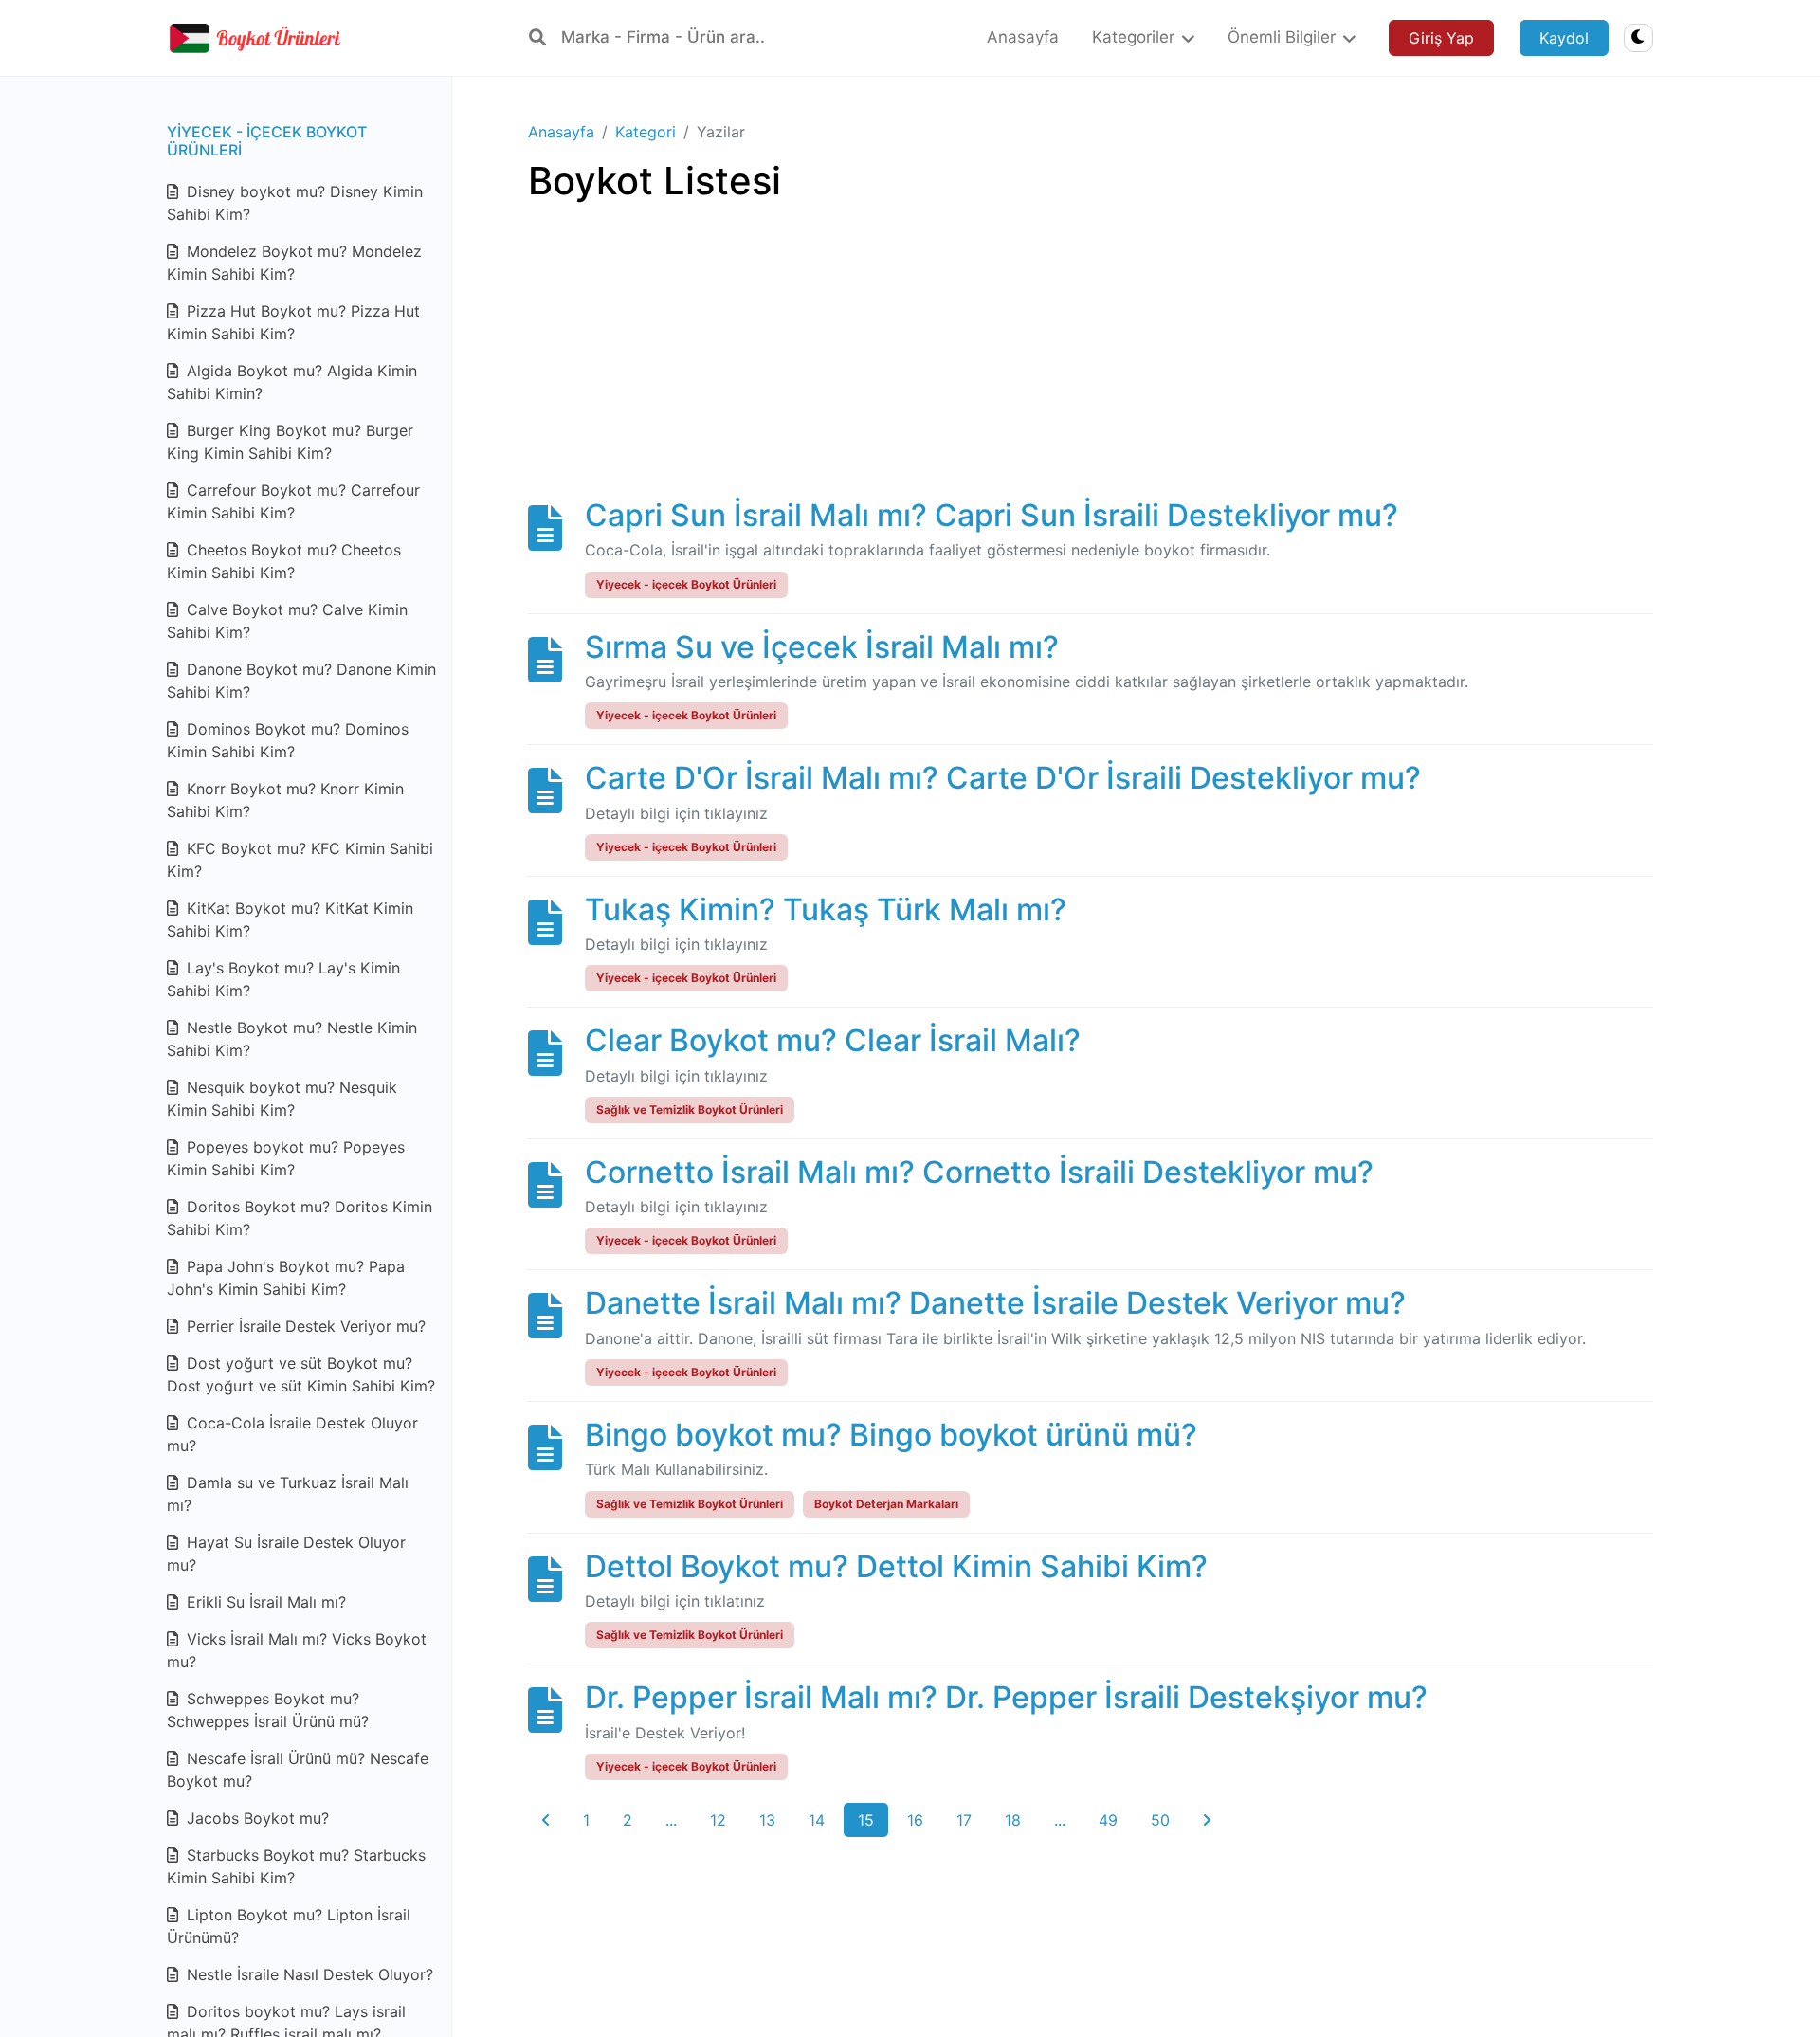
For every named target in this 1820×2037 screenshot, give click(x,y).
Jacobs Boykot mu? (255, 1818)
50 (1160, 1820)
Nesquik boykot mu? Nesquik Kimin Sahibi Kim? (282, 1099)
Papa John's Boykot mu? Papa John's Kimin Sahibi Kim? (286, 1278)
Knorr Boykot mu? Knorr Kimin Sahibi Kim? (285, 800)
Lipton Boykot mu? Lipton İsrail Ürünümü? (289, 1926)
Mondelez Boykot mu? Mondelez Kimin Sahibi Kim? (294, 263)
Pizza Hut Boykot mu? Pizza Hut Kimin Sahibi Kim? (293, 322)
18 (1013, 1820)
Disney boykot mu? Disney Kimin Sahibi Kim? (295, 203)
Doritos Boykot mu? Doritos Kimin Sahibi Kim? (300, 1218)
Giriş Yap (1441, 38)
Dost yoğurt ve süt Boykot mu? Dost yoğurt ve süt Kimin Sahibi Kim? (301, 1374)
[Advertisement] (1091, 365)
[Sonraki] (1207, 1820)
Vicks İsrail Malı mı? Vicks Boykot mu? (297, 1650)
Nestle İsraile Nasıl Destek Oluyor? (308, 1974)
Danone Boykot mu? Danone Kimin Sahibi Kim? (301, 681)
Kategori (646, 132)
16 (915, 1820)
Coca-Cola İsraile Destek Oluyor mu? (292, 1434)
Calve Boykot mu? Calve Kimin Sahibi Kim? (287, 621)
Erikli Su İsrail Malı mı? (264, 1602)
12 (718, 1820)
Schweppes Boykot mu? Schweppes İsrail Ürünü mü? (268, 1710)
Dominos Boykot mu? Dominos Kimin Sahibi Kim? (288, 740)
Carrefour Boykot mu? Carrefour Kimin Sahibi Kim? (293, 501)
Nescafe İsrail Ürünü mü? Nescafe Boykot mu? (298, 1770)
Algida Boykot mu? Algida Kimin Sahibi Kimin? (292, 382)
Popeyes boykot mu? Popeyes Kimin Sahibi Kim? (286, 1158)
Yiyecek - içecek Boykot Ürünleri (267, 141)
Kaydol (1564, 38)
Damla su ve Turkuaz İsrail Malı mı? (288, 1494)
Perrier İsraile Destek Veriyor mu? (304, 1326)
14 (817, 1820)
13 (767, 1820)
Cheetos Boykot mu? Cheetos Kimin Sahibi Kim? (284, 561)
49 (1108, 1820)
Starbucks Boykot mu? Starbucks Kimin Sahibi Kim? (296, 1866)
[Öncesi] (546, 1820)
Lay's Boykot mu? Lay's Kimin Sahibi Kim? (283, 979)
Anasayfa (561, 132)
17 (964, 1820)
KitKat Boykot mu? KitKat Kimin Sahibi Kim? (290, 919)
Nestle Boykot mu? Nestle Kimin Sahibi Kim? (292, 1039)
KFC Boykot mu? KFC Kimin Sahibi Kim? (300, 860)
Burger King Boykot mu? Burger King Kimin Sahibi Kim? (290, 442)
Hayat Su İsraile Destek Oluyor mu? (286, 1554)
